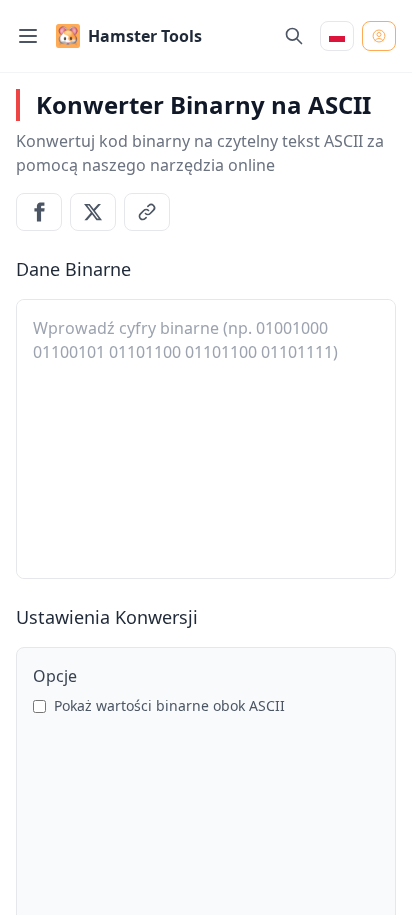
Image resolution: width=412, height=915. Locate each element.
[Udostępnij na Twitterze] (93, 212)
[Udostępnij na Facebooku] (39, 212)
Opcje (55, 676)
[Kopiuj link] (147, 212)
